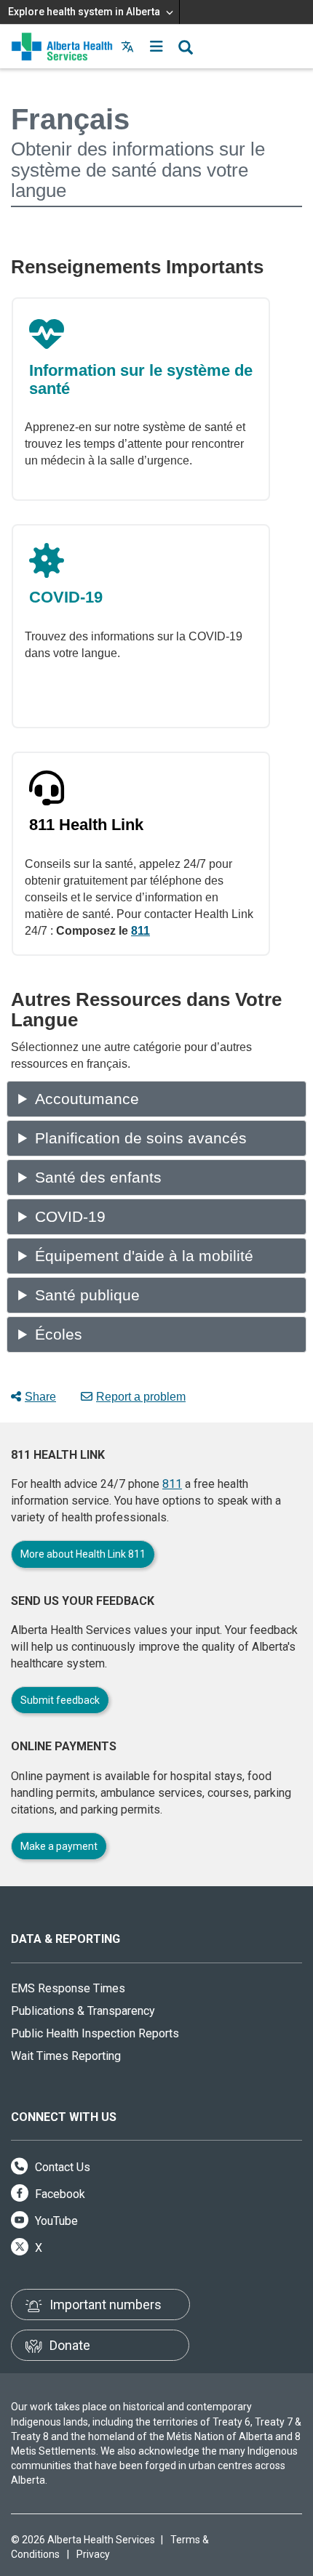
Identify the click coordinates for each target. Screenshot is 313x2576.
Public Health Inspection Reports (95, 2033)
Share (40, 1397)
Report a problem (141, 1397)
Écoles (59, 1335)
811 (140, 931)
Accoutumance (87, 1099)
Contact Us (61, 2167)
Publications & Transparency (83, 2011)
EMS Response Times (68, 1988)
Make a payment (59, 1846)
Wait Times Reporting (66, 2056)
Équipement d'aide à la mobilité (144, 1256)
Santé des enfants (98, 1178)
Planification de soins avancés (141, 1138)
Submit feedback (60, 1700)
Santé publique (87, 1295)
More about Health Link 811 (83, 1554)
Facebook (59, 2194)
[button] (156, 47)
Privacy (93, 2554)
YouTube (55, 2221)
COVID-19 (70, 1217)
